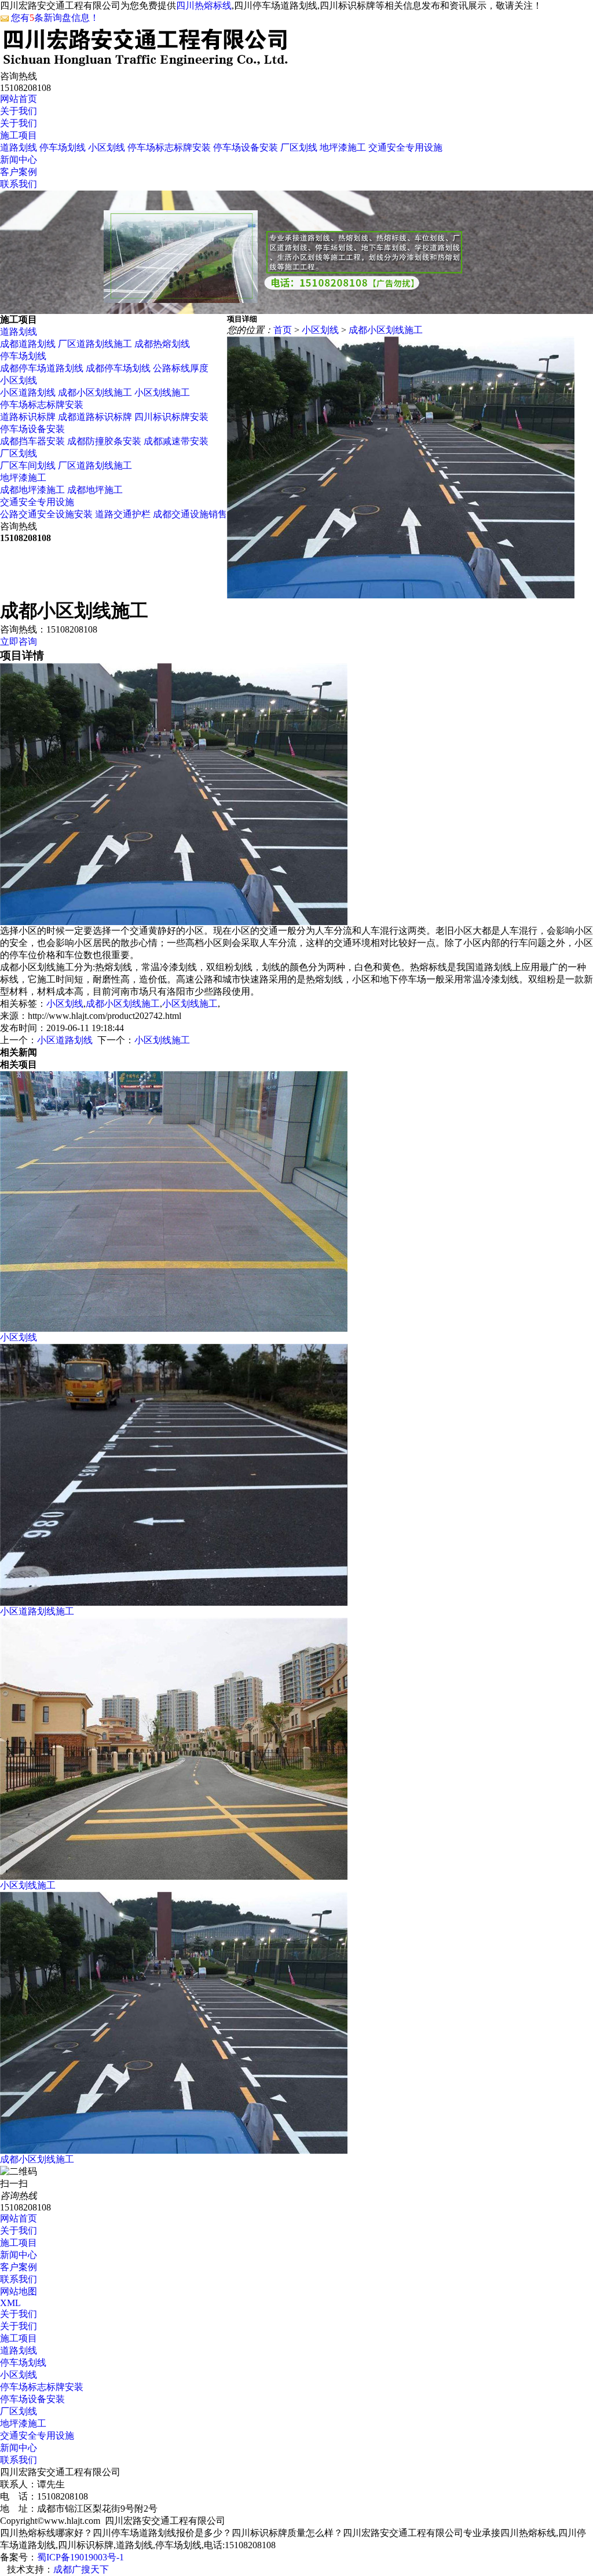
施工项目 (19, 135)
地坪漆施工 (343, 147)
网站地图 (19, 2291)
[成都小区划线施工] (174, 2151)
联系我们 (19, 184)
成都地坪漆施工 (32, 490)
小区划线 (107, 147)
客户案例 (19, 172)
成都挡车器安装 (32, 441)
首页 (283, 330)
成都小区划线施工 (95, 392)
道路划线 (19, 147)
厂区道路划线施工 (95, 344)
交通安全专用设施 (405, 147)
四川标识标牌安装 (171, 417)
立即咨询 (19, 642)
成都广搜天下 (81, 2569)
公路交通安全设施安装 (46, 514)
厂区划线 (299, 147)
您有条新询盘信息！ (55, 18)
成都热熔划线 (162, 344)
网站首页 (19, 99)
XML (10, 2303)
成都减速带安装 (176, 441)
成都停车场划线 (118, 368)
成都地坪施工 (95, 490)
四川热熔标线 (204, 6)
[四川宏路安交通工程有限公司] (145, 64)
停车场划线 (63, 147)
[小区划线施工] (174, 1877)
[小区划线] (174, 1329)
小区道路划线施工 (37, 1611)
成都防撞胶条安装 (104, 441)
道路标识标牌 (29, 417)
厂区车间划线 (28, 465)
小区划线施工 (162, 392)
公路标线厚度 (181, 368)
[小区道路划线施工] (174, 1603)
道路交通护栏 (123, 514)
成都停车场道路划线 (42, 368)
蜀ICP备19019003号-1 (80, 2557)
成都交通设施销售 (190, 514)
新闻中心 (19, 160)
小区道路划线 (28, 392)
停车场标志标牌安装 (169, 147)
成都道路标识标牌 (96, 417)
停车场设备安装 (246, 147)
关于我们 (19, 111)
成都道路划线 (28, 344)
